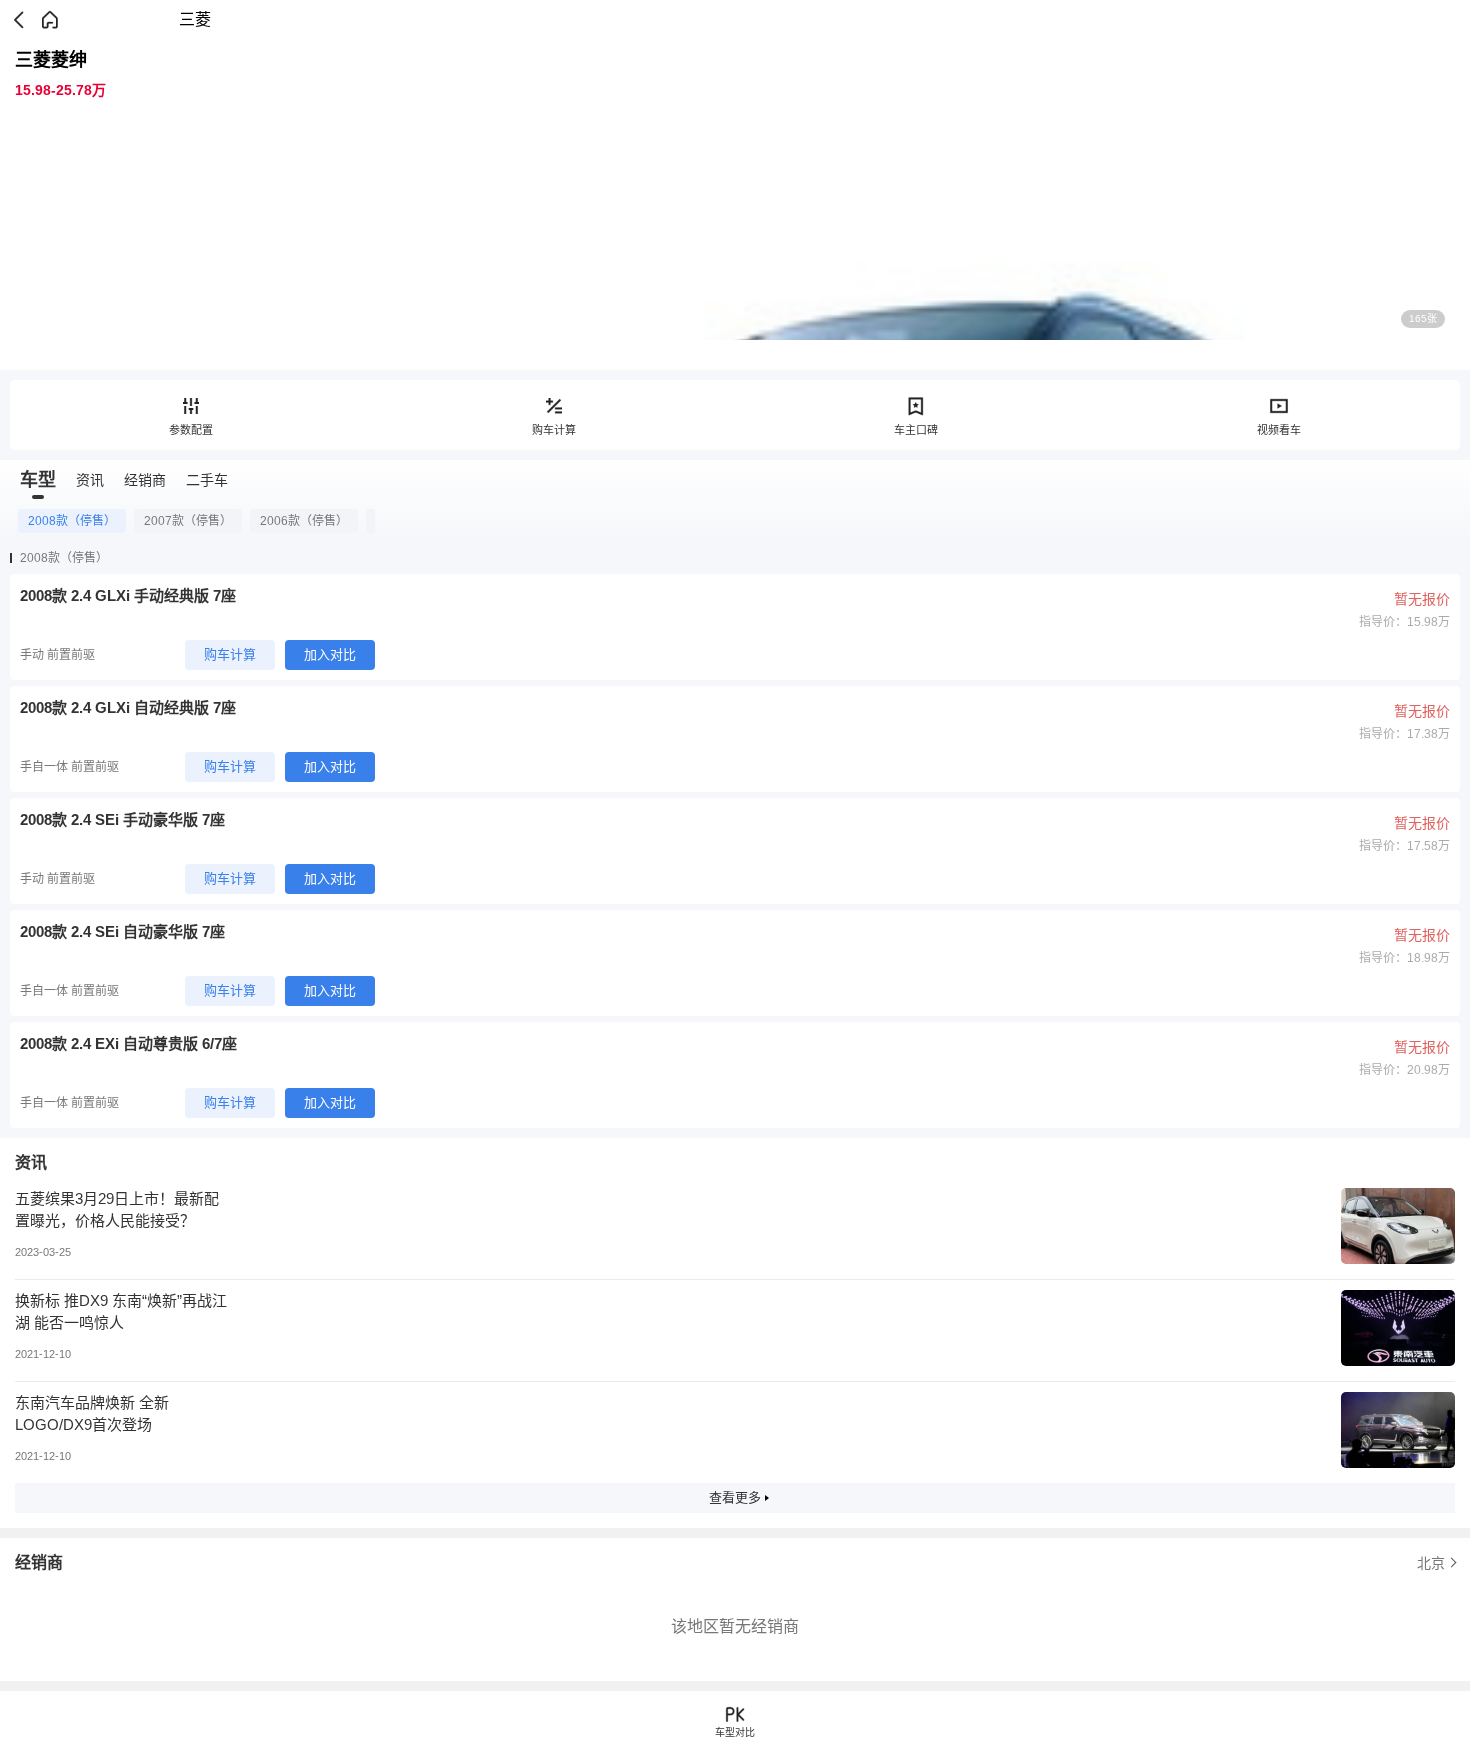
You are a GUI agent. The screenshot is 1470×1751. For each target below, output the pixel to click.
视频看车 (1279, 430)
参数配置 (191, 430)
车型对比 (735, 1732)
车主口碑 (916, 430)
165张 (1423, 318)
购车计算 (554, 430)
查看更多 (735, 1497)
